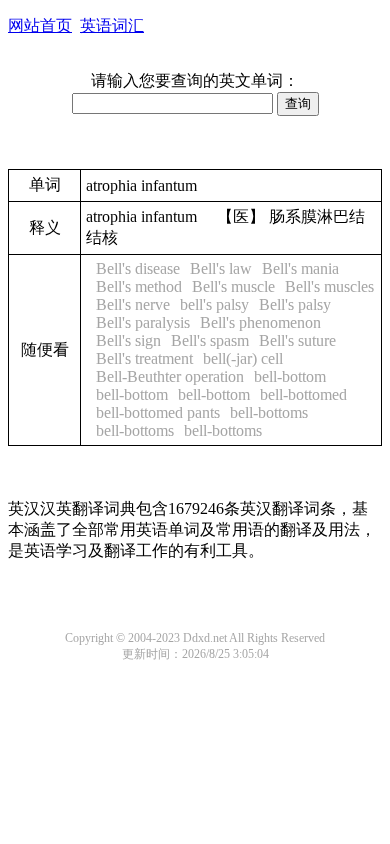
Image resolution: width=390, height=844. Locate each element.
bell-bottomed (303, 394)
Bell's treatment (144, 358)
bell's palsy (214, 304)
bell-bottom (290, 376)
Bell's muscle (233, 286)
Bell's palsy (295, 304)
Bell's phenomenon (260, 322)
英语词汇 (112, 25)
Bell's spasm (210, 340)
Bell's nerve (133, 304)
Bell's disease (138, 268)
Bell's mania (300, 268)
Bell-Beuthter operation (170, 376)
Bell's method (139, 286)
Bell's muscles (329, 286)
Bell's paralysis (143, 322)
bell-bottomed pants (158, 412)
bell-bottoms (269, 412)
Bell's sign (128, 340)
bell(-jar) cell (243, 358)
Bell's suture (297, 340)
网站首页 (40, 25)
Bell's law (221, 268)
